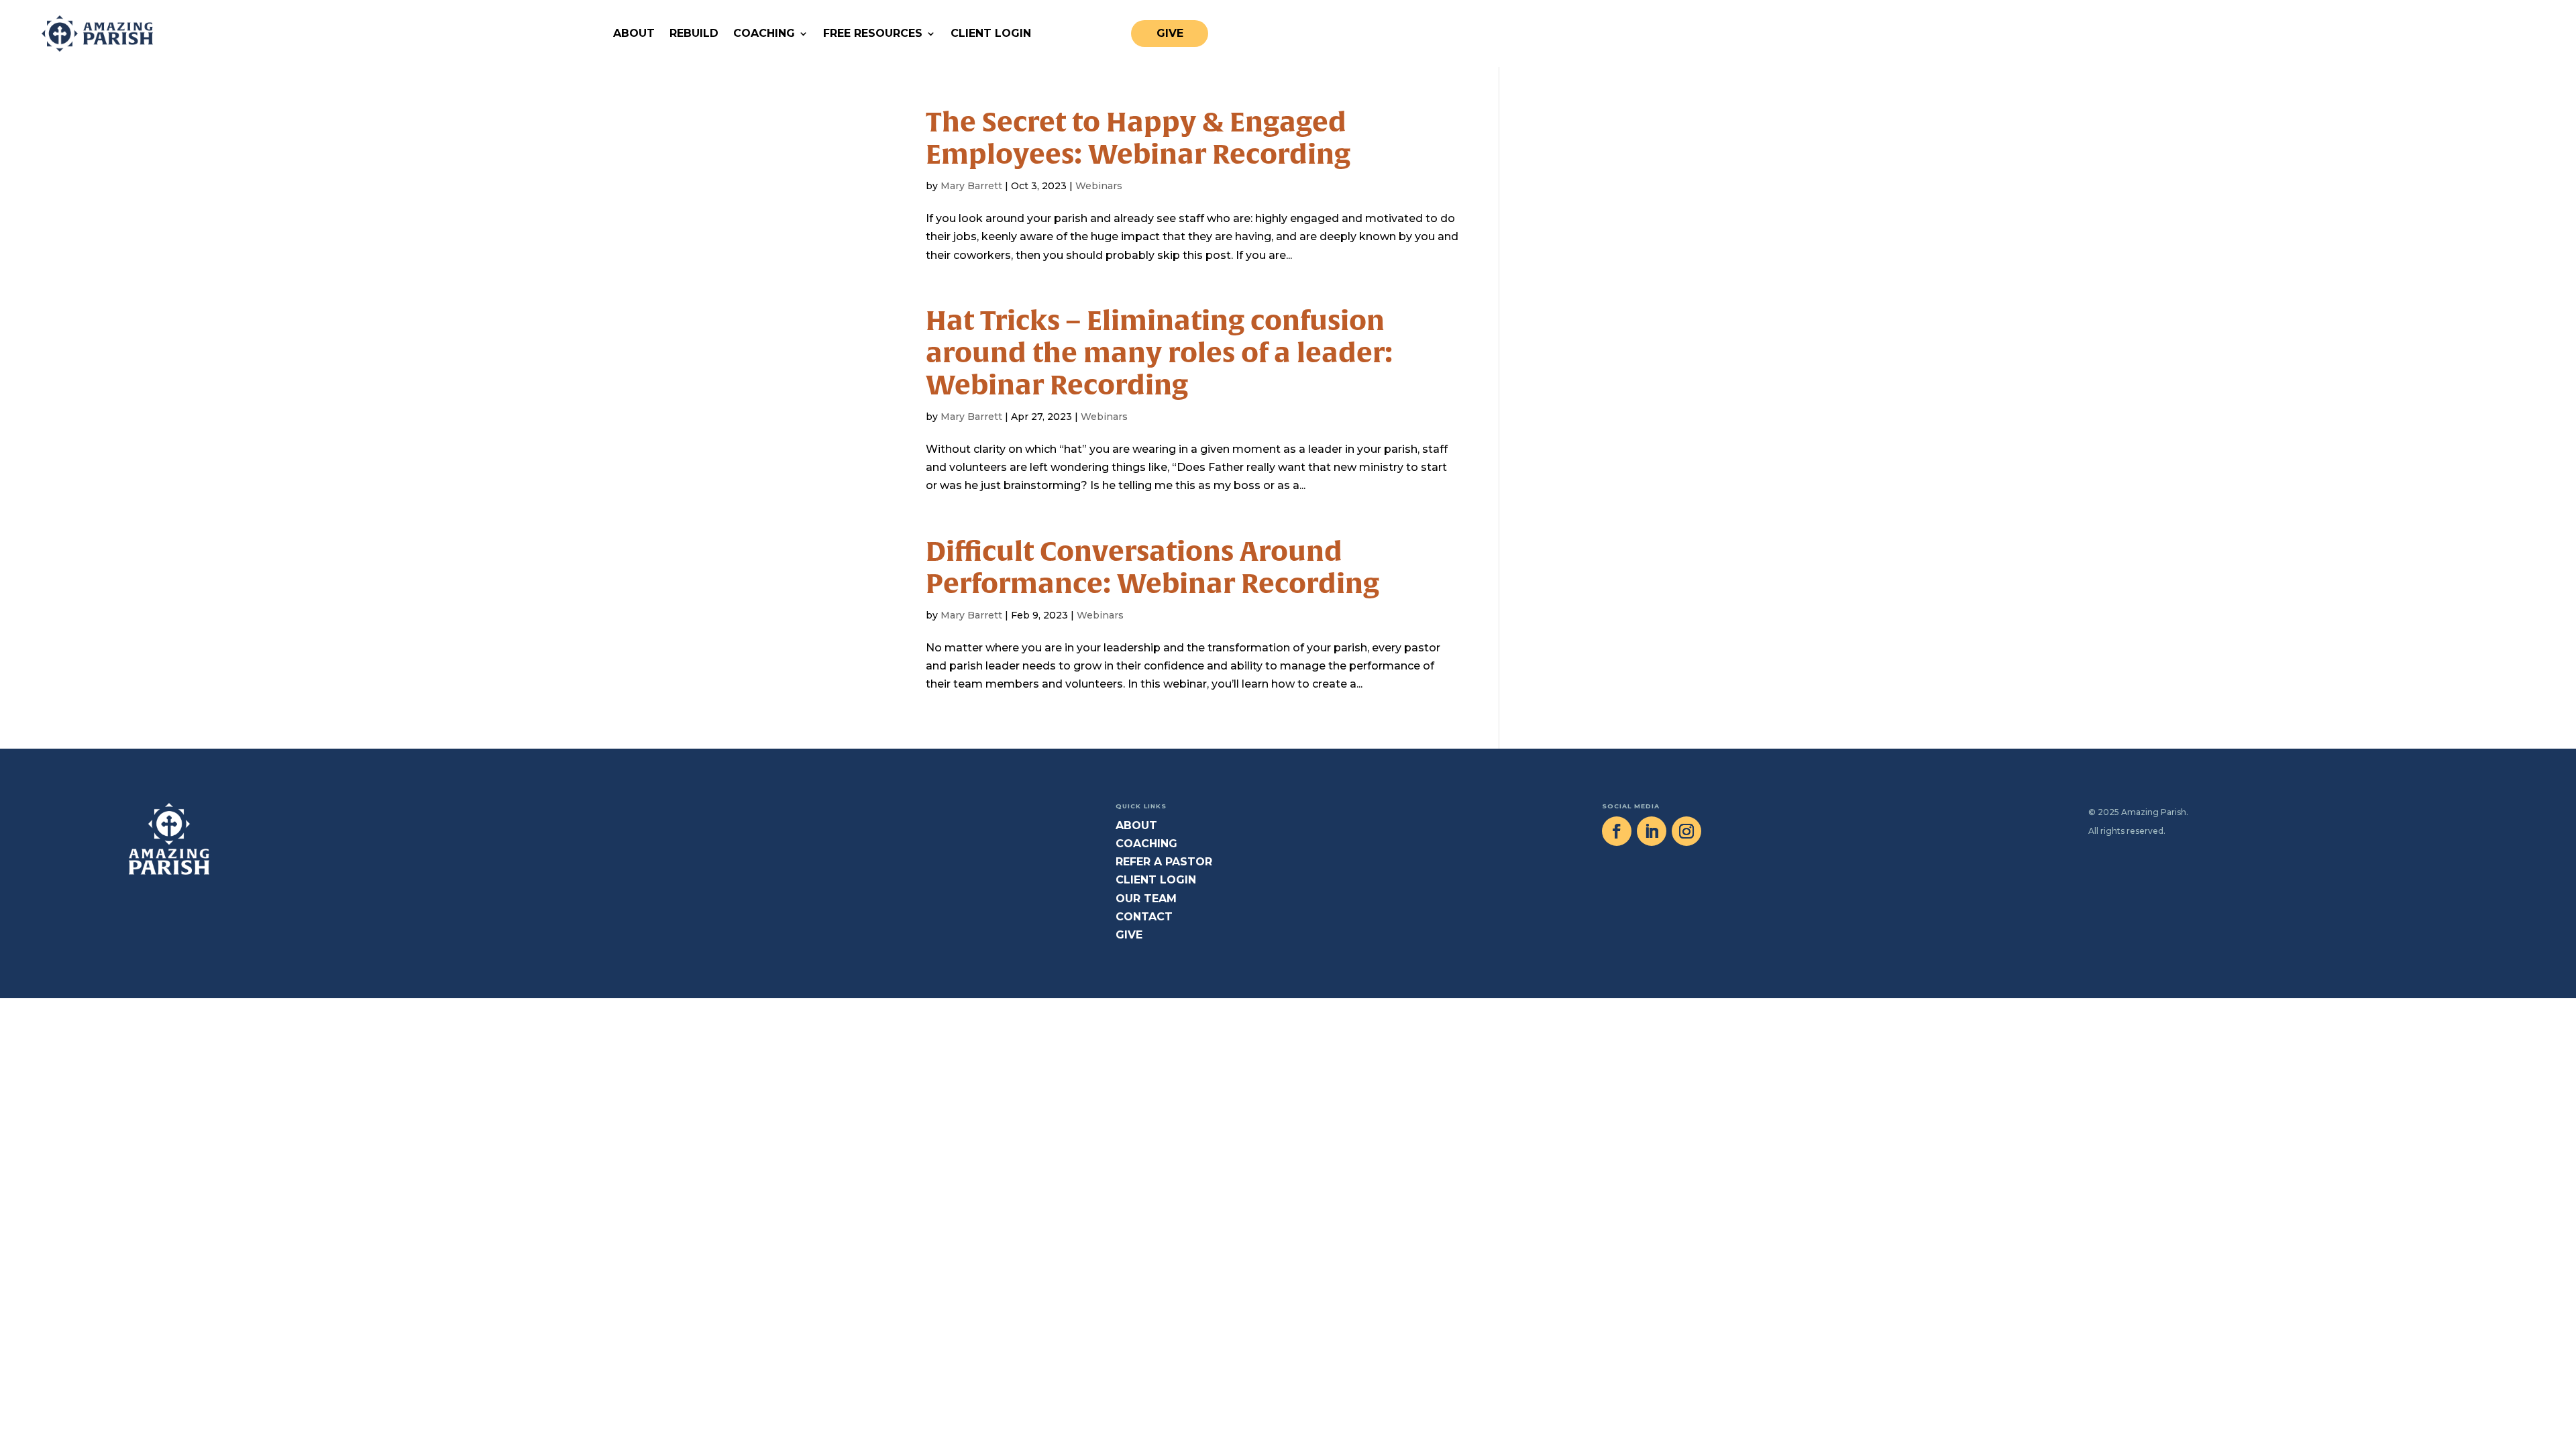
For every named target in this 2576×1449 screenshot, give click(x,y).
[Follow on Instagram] (1686, 831)
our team (1146, 899)
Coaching (764, 33)
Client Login (991, 33)
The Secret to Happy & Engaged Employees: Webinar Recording (1138, 138)
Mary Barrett (971, 186)
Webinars (1099, 186)
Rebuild (694, 33)
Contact (1144, 917)
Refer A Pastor (1164, 862)
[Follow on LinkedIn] (1652, 831)
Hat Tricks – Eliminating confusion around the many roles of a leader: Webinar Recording (1159, 353)
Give (1170, 33)
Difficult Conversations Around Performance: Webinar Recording (1152, 567)
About (634, 33)
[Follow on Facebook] (1617, 831)
